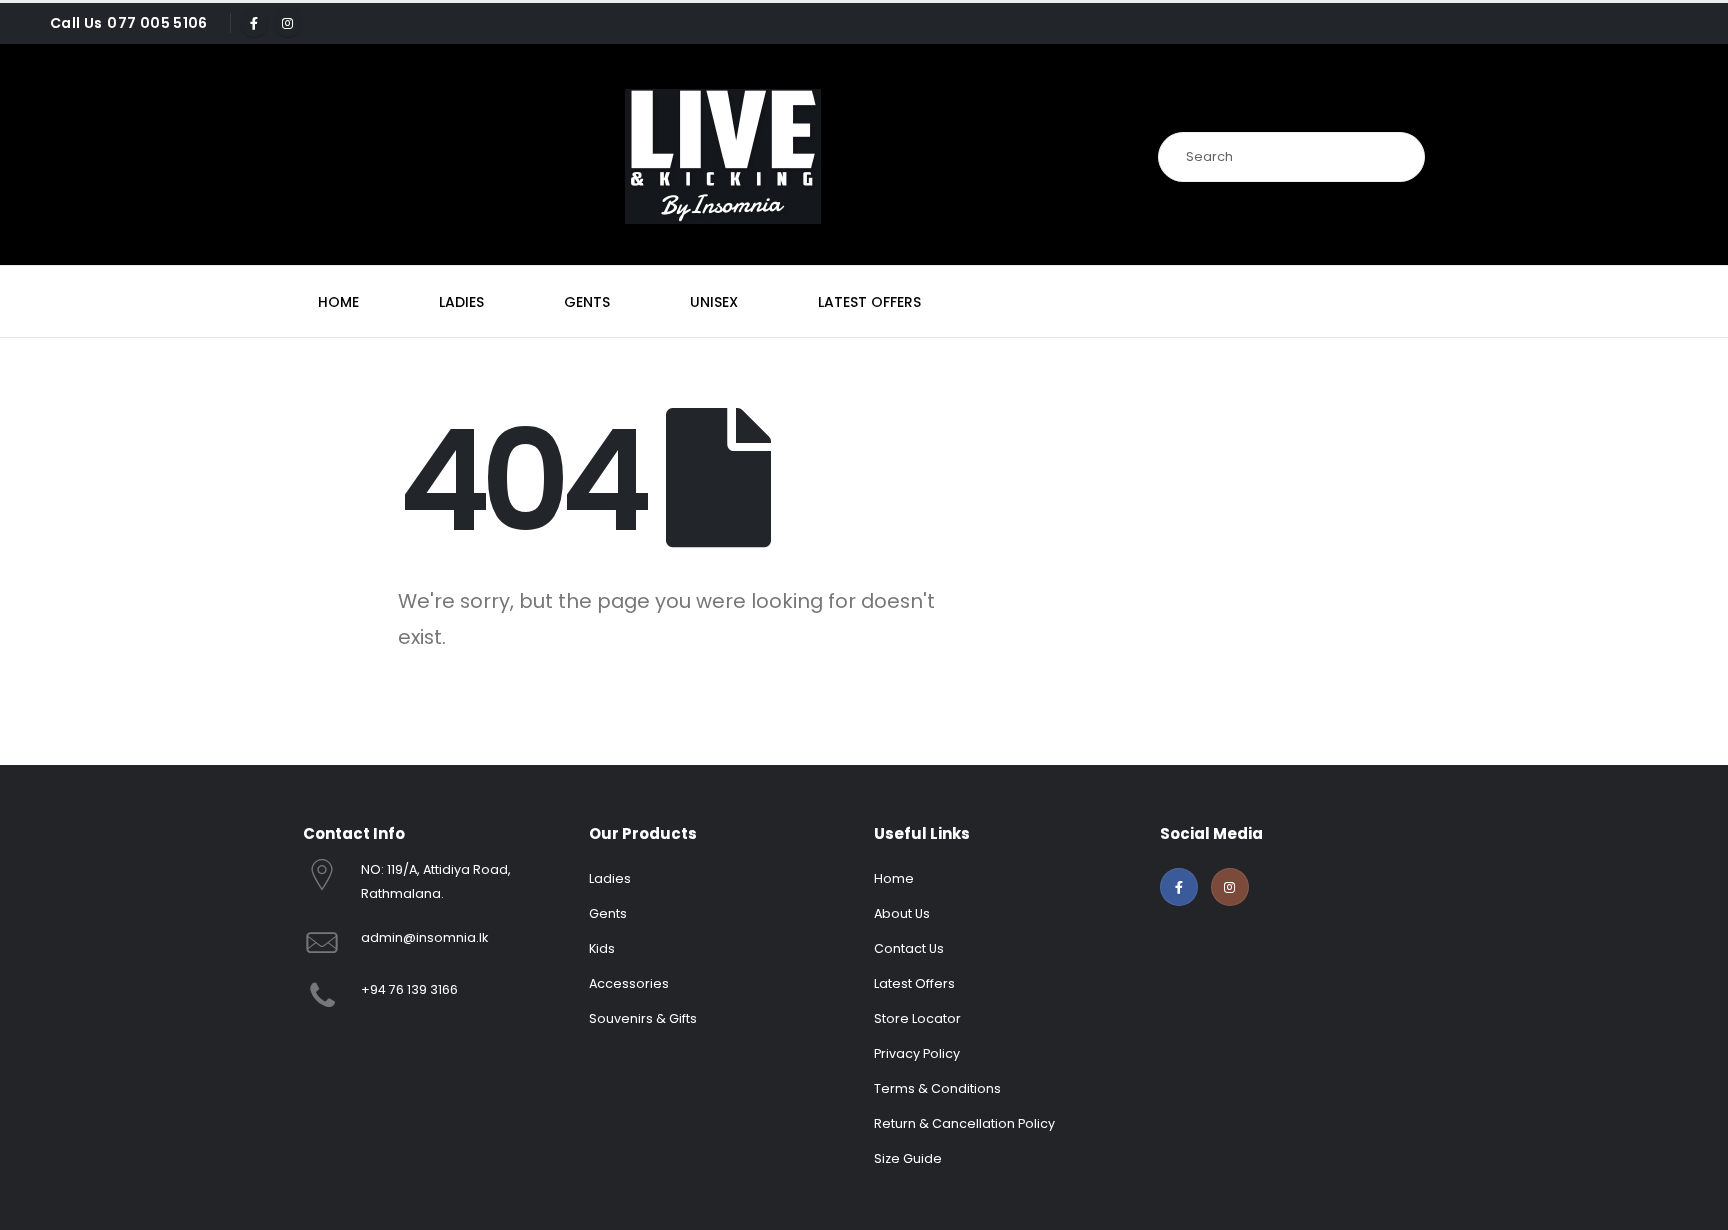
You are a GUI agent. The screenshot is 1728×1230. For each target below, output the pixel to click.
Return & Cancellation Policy (964, 1123)
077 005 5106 (157, 23)
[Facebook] (254, 23)
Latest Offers (869, 302)
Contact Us (909, 948)
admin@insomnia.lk (424, 937)
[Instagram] (288, 23)
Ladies (461, 302)
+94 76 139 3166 (409, 989)
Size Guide (908, 1158)
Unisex (714, 302)
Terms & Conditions (937, 1088)
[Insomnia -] (723, 156)
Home (338, 302)
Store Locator (917, 1018)
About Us (902, 913)
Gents (587, 302)
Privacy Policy (917, 1053)
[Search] (1397, 157)
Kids (602, 948)
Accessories (629, 983)
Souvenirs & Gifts (643, 1018)
